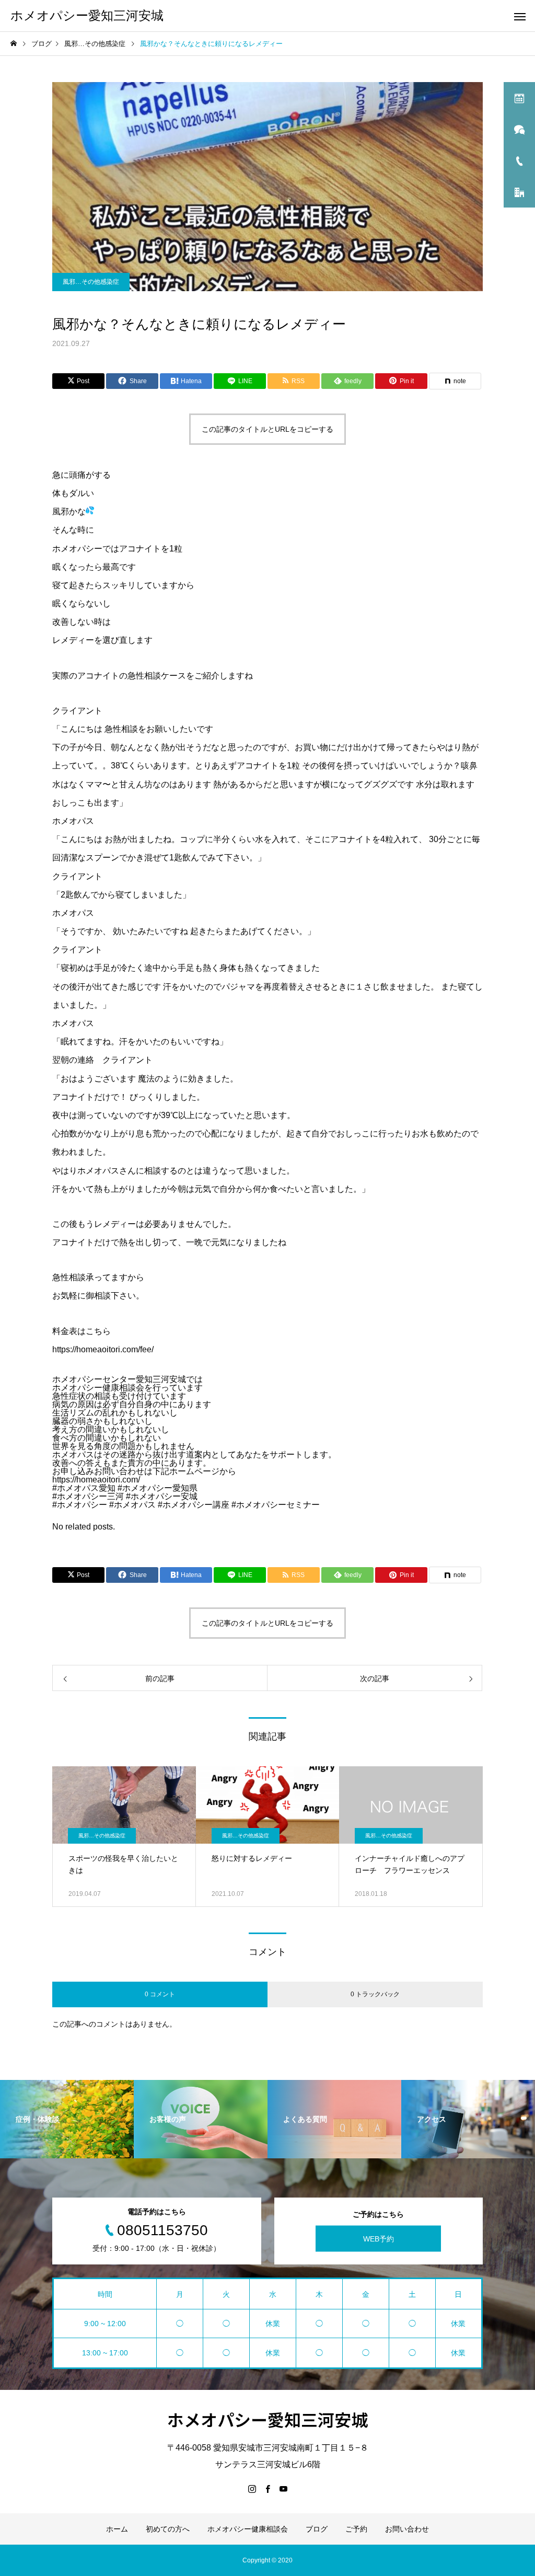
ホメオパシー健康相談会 (248, 2529)
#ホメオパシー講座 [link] (194, 1505)
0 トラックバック (375, 1994)
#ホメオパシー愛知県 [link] (158, 1488)
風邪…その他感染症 (91, 282)
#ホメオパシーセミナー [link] (276, 1505)
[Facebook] (267, 2489)
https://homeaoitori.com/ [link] (96, 1480)
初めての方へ (168, 2529)
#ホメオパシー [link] (80, 1505)
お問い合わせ (407, 2529)
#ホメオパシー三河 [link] (88, 1496)
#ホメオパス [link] (132, 1505)
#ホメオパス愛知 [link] (84, 1488)
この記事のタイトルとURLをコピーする (267, 429)
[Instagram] (252, 2489)
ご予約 (356, 2529)
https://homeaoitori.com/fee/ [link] (103, 1349)
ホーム (117, 2529)
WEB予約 (379, 2239)
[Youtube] (283, 2489)
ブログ (317, 2529)
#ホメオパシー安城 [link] (162, 1496)
